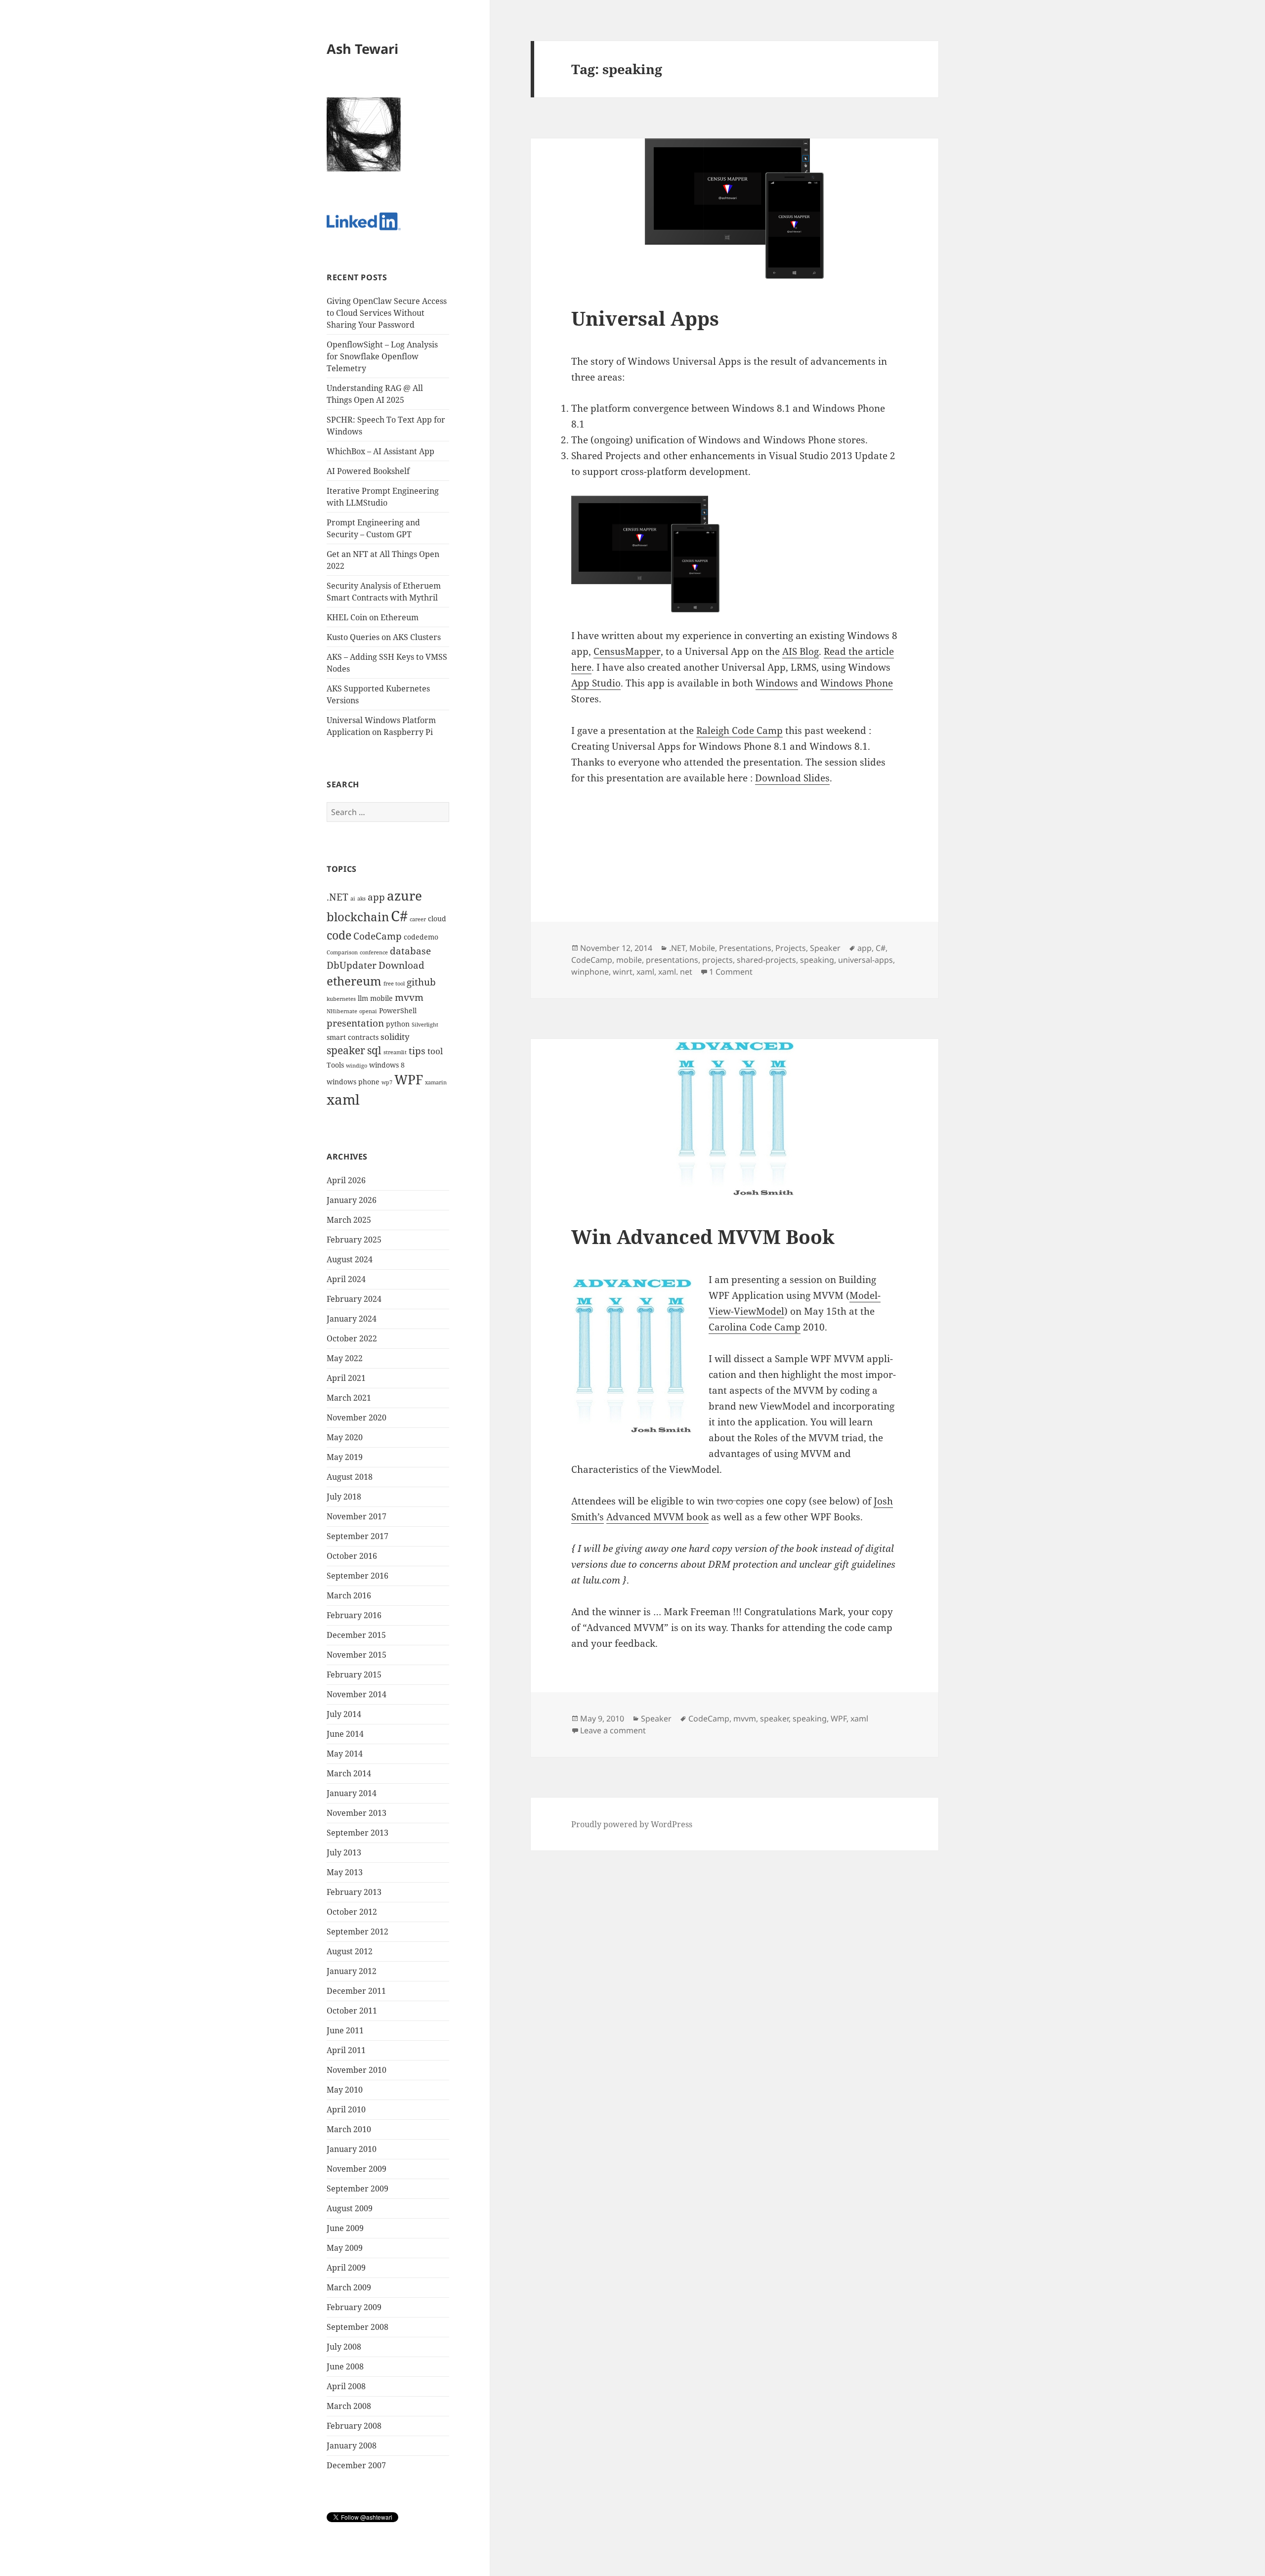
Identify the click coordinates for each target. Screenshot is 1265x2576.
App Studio (596, 683)
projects (717, 960)
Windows (777, 683)
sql (374, 1050)
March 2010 (349, 2129)
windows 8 (387, 1065)
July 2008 (344, 2347)
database (410, 951)
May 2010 (345, 2090)
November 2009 (357, 2169)
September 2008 (358, 2327)
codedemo (421, 937)
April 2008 (346, 2386)
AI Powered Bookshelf (368, 471)
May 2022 (345, 1358)
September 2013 (358, 1833)
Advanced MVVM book (657, 1517)
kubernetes (341, 999)
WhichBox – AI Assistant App (380, 451)
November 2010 (357, 2070)
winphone (590, 972)
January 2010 (352, 2149)
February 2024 (354, 1299)
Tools (335, 1065)
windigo (357, 1066)
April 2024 (346, 1279)
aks (361, 899)
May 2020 (345, 1437)
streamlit (395, 1052)
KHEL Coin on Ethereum (373, 617)
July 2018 (344, 1497)
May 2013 (345, 1872)
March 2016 (349, 1595)
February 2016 (354, 1615)
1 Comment (731, 972)
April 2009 (346, 2268)
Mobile (702, 948)
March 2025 (349, 1220)
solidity (395, 1037)
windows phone (353, 1082)
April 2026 (346, 1180)
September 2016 (358, 1576)
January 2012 (352, 1971)
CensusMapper (627, 651)
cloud (437, 919)
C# (399, 916)
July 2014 (344, 1714)
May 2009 (345, 2248)
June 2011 (345, 2030)
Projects (791, 948)
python (398, 1024)
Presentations (745, 948)
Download (401, 965)
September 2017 (358, 1536)
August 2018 (350, 1477)
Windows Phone (857, 683)
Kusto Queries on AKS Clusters (384, 637)
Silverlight (425, 1025)
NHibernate (342, 1011)
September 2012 (358, 1932)
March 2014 (349, 1773)
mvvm (409, 997)
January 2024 (352, 1319)
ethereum (354, 981)
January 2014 (352, 1793)
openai (368, 1011)
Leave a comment (613, 1730)
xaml (343, 1099)
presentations (672, 960)
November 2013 (357, 1813)
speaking (817, 960)
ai (353, 899)
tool (435, 1051)
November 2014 (357, 1694)
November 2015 (357, 1655)
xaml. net (675, 972)
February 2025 (354, 1240)
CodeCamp (378, 936)
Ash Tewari (362, 49)
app (376, 897)
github (421, 982)
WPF (409, 1080)
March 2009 (349, 2287)
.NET (337, 897)
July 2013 (344, 1852)
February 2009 (354, 2307)
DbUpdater (352, 965)
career (418, 919)
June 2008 (345, 2366)
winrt (623, 972)
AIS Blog (801, 651)
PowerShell (398, 1010)
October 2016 (352, 1556)
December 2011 (356, 1991)
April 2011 (346, 2050)
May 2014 (345, 1754)
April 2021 (346, 1378)
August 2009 (350, 2208)
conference (374, 952)
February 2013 (354, 1892)
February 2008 (354, 2426)
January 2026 (352, 1200)
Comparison (342, 952)
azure (404, 896)
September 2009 (358, 2189)
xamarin (436, 1082)
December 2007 (356, 2465)
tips (417, 1051)
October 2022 (352, 1338)
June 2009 (345, 2228)
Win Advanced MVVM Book (703, 1236)
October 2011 (352, 2011)
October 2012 (352, 1912)
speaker (346, 1050)
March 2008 (349, 2406)
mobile (381, 998)
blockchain (358, 917)
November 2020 (357, 1417)
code (339, 935)
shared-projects (766, 960)
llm (363, 998)
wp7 (387, 1082)
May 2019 (345, 1457)
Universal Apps (645, 318)
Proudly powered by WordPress (632, 1824)
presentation (355, 1023)
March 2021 (349, 1398)
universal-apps (865, 960)
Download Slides (792, 778)
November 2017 (357, 1516)
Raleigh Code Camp (739, 730)
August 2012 (350, 1951)
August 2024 (350, 1259)
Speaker (825, 948)
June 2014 (345, 1734)
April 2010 (346, 2109)
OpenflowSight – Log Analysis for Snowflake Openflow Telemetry (382, 356)
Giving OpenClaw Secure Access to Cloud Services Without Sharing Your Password (387, 313)
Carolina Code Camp (755, 1327)
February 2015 (354, 1674)
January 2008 (352, 2446)
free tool (394, 984)
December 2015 (356, 1635)
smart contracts (353, 1037)
